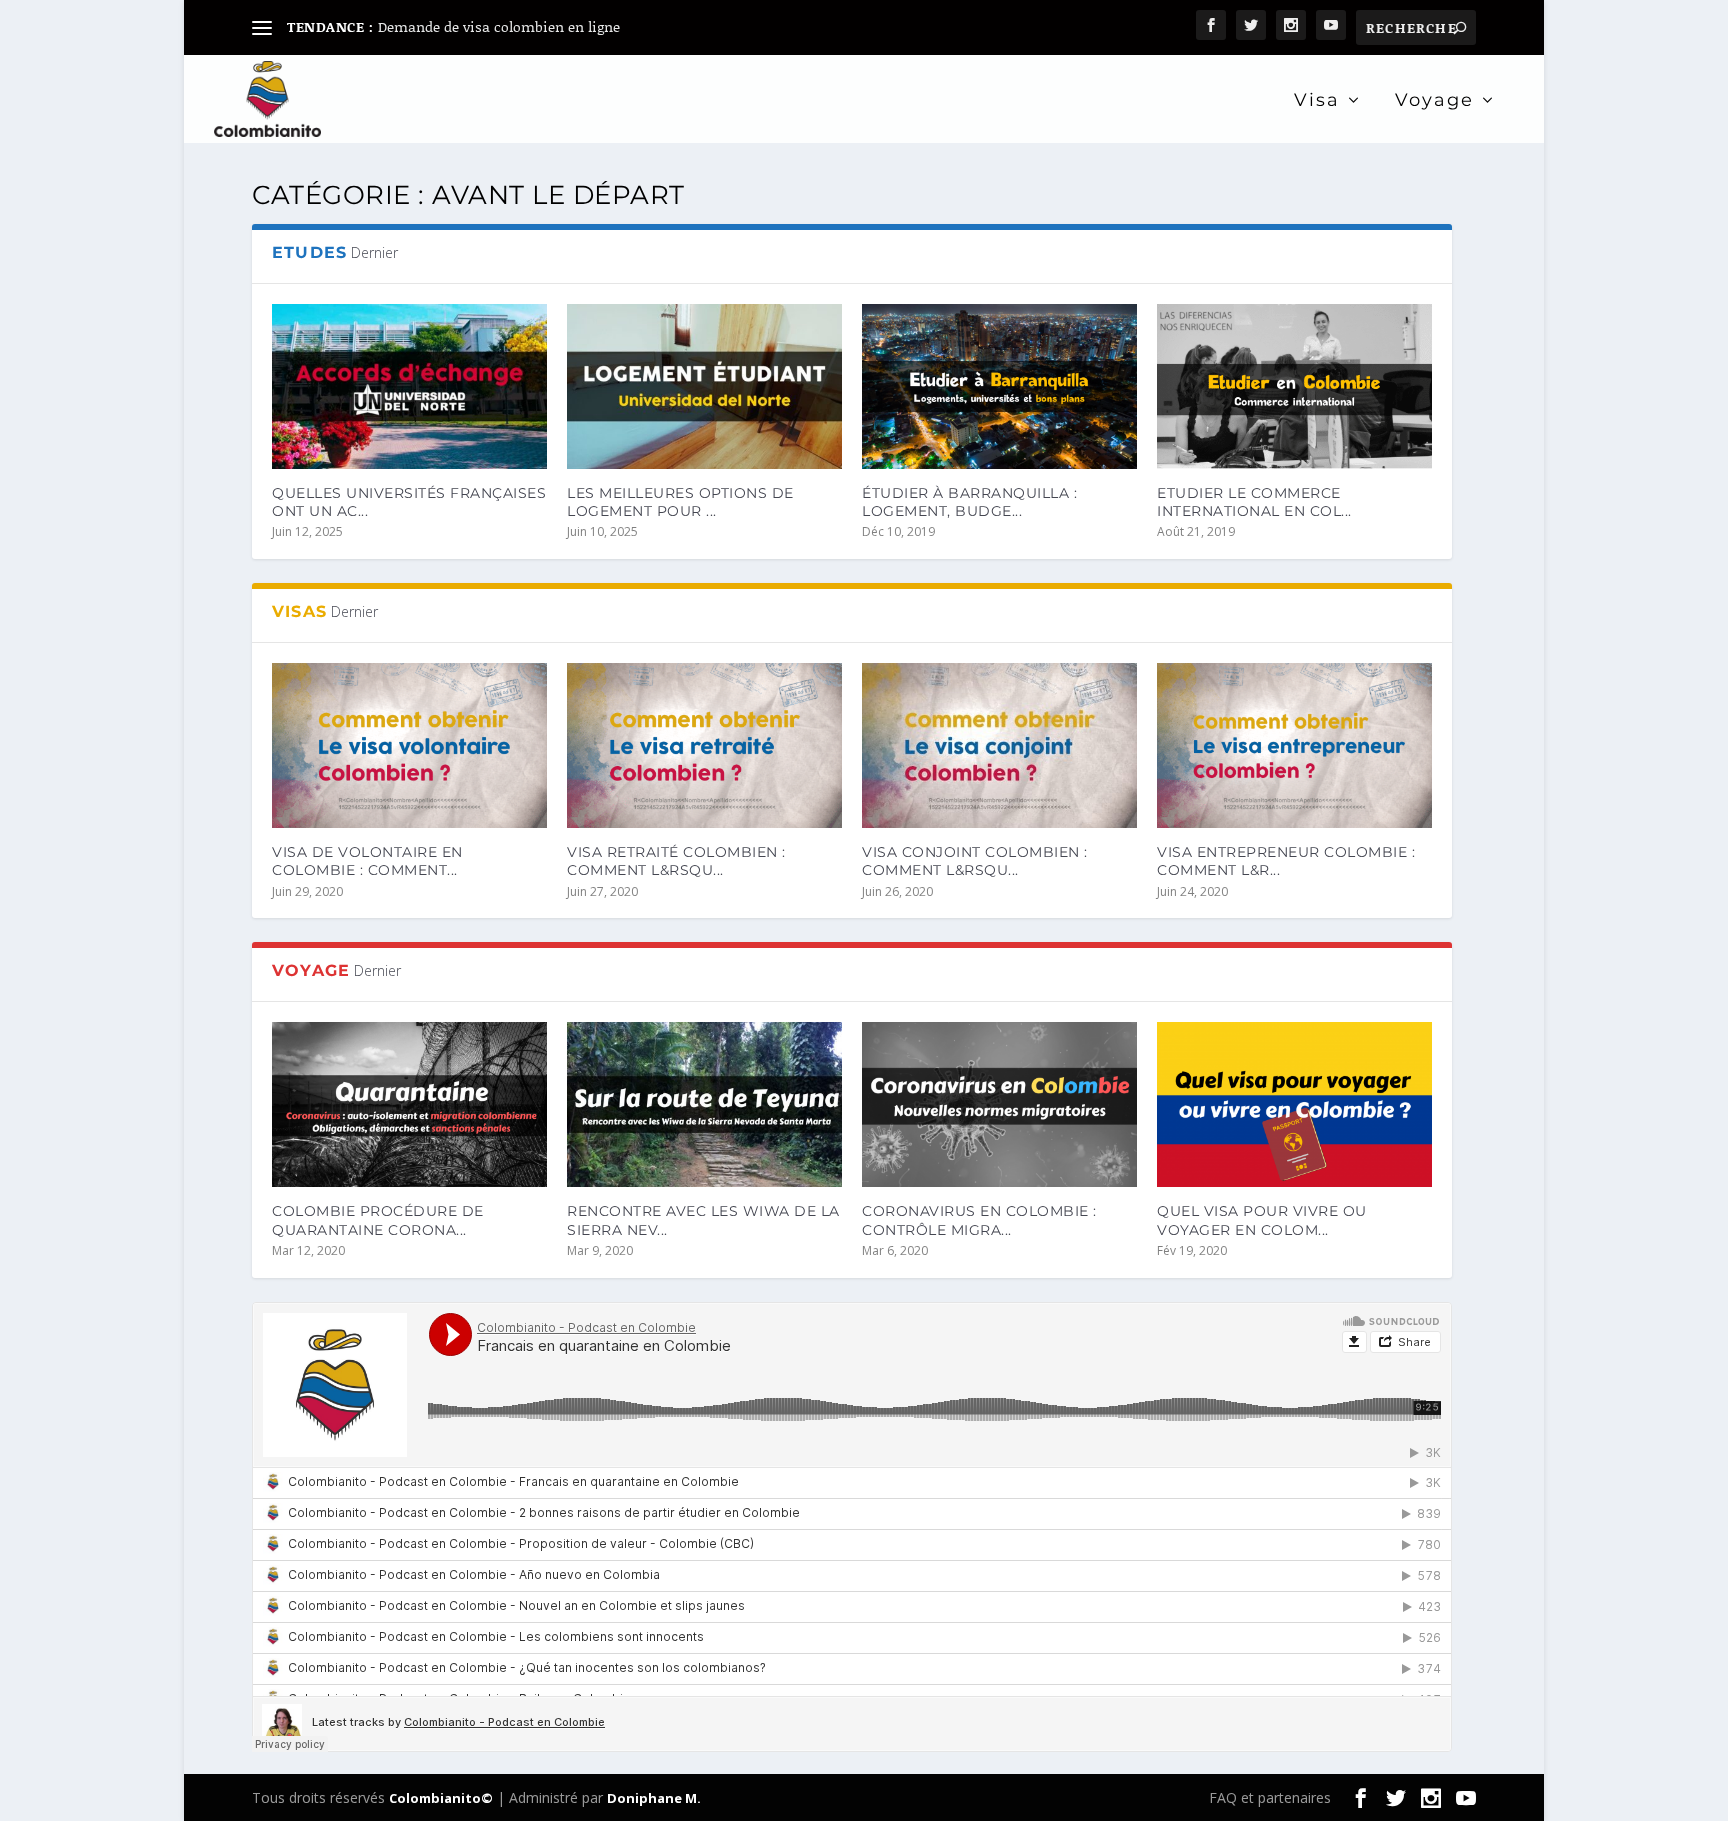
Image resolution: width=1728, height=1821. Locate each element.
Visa (1317, 101)
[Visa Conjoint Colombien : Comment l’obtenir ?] (999, 745)
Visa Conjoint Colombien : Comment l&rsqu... (975, 861)
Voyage (1434, 101)
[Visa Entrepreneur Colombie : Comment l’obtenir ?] (1294, 745)
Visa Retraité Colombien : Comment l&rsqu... (676, 861)
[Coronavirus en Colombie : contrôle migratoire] (999, 1104)
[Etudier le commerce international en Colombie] (1294, 386)
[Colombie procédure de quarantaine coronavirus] (409, 1104)
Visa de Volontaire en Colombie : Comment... (367, 861)
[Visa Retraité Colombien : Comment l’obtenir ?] (704, 745)
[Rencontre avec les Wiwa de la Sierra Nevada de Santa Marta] (704, 1104)
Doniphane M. (654, 1798)
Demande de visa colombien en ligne (499, 26)
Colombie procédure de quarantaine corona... (378, 1220)
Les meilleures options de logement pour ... (680, 502)
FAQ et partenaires (1270, 1797)
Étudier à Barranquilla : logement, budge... (969, 502)
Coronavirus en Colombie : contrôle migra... (979, 1220)
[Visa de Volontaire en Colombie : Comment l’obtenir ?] (409, 745)
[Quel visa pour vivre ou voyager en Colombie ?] (1294, 1104)
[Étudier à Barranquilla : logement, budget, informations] (999, 386)
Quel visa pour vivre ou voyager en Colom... (1262, 1220)
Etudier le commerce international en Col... (1254, 502)
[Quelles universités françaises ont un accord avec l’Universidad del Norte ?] (409, 386)
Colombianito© (441, 1798)
